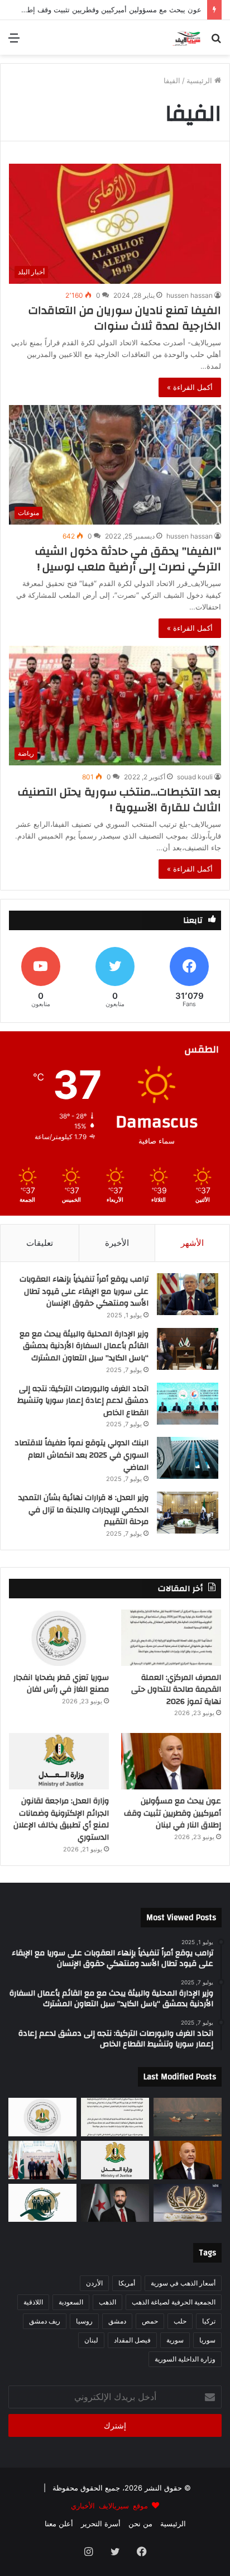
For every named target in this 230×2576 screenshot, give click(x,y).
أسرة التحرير (101, 2523)
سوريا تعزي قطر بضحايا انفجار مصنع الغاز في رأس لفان (61, 1684)
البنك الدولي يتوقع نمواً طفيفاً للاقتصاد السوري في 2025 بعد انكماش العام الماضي (82, 1455)
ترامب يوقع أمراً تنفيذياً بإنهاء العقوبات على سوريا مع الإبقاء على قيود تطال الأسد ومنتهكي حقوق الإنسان (84, 1291)
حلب (180, 2321)
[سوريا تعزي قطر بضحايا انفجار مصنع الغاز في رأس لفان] (59, 1638)
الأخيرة (117, 1243)
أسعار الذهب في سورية (183, 2283)
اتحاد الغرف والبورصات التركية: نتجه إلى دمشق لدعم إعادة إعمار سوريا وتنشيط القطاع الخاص (83, 1401)
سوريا (207, 2340)
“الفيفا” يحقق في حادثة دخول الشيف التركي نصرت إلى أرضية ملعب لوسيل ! (128, 559)
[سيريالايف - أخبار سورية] (187, 37)
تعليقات (40, 1243)
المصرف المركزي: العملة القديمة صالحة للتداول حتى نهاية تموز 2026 (176, 1690)
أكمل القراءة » (190, 387)
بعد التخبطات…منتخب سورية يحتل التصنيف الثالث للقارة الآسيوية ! (119, 800)
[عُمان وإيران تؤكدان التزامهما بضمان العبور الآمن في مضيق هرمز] (188, 2117)
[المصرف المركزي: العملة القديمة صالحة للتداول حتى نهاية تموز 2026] (171, 1638)
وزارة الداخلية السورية (185, 2359)
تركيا (209, 2321)
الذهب (107, 2302)
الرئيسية (200, 80)
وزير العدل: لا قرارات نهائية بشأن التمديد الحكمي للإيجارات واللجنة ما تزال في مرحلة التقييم (83, 1510)
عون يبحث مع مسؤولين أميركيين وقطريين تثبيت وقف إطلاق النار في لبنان (172, 1813)
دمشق (117, 2321)
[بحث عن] (216, 42)
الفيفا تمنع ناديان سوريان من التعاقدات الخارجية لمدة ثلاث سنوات (125, 318)
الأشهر (192, 1243)
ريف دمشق (45, 2321)
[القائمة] (14, 42)
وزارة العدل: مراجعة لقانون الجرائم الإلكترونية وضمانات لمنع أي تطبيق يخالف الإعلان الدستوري (61, 1819)
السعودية (71, 2302)
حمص (150, 2321)
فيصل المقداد (132, 2340)
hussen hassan (190, 295)
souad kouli (195, 777)
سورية (175, 2340)
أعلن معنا (59, 2523)
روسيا (84, 2321)
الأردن (94, 2283)
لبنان (91, 2340)
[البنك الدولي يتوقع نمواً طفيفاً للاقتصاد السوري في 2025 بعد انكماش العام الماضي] (188, 1458)
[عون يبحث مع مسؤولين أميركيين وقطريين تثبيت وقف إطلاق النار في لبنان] (171, 1761)
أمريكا (127, 2283)
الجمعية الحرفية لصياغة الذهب (174, 2302)
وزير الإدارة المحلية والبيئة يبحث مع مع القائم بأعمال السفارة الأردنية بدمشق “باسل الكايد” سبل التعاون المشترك (84, 1346)
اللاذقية (33, 2302)
